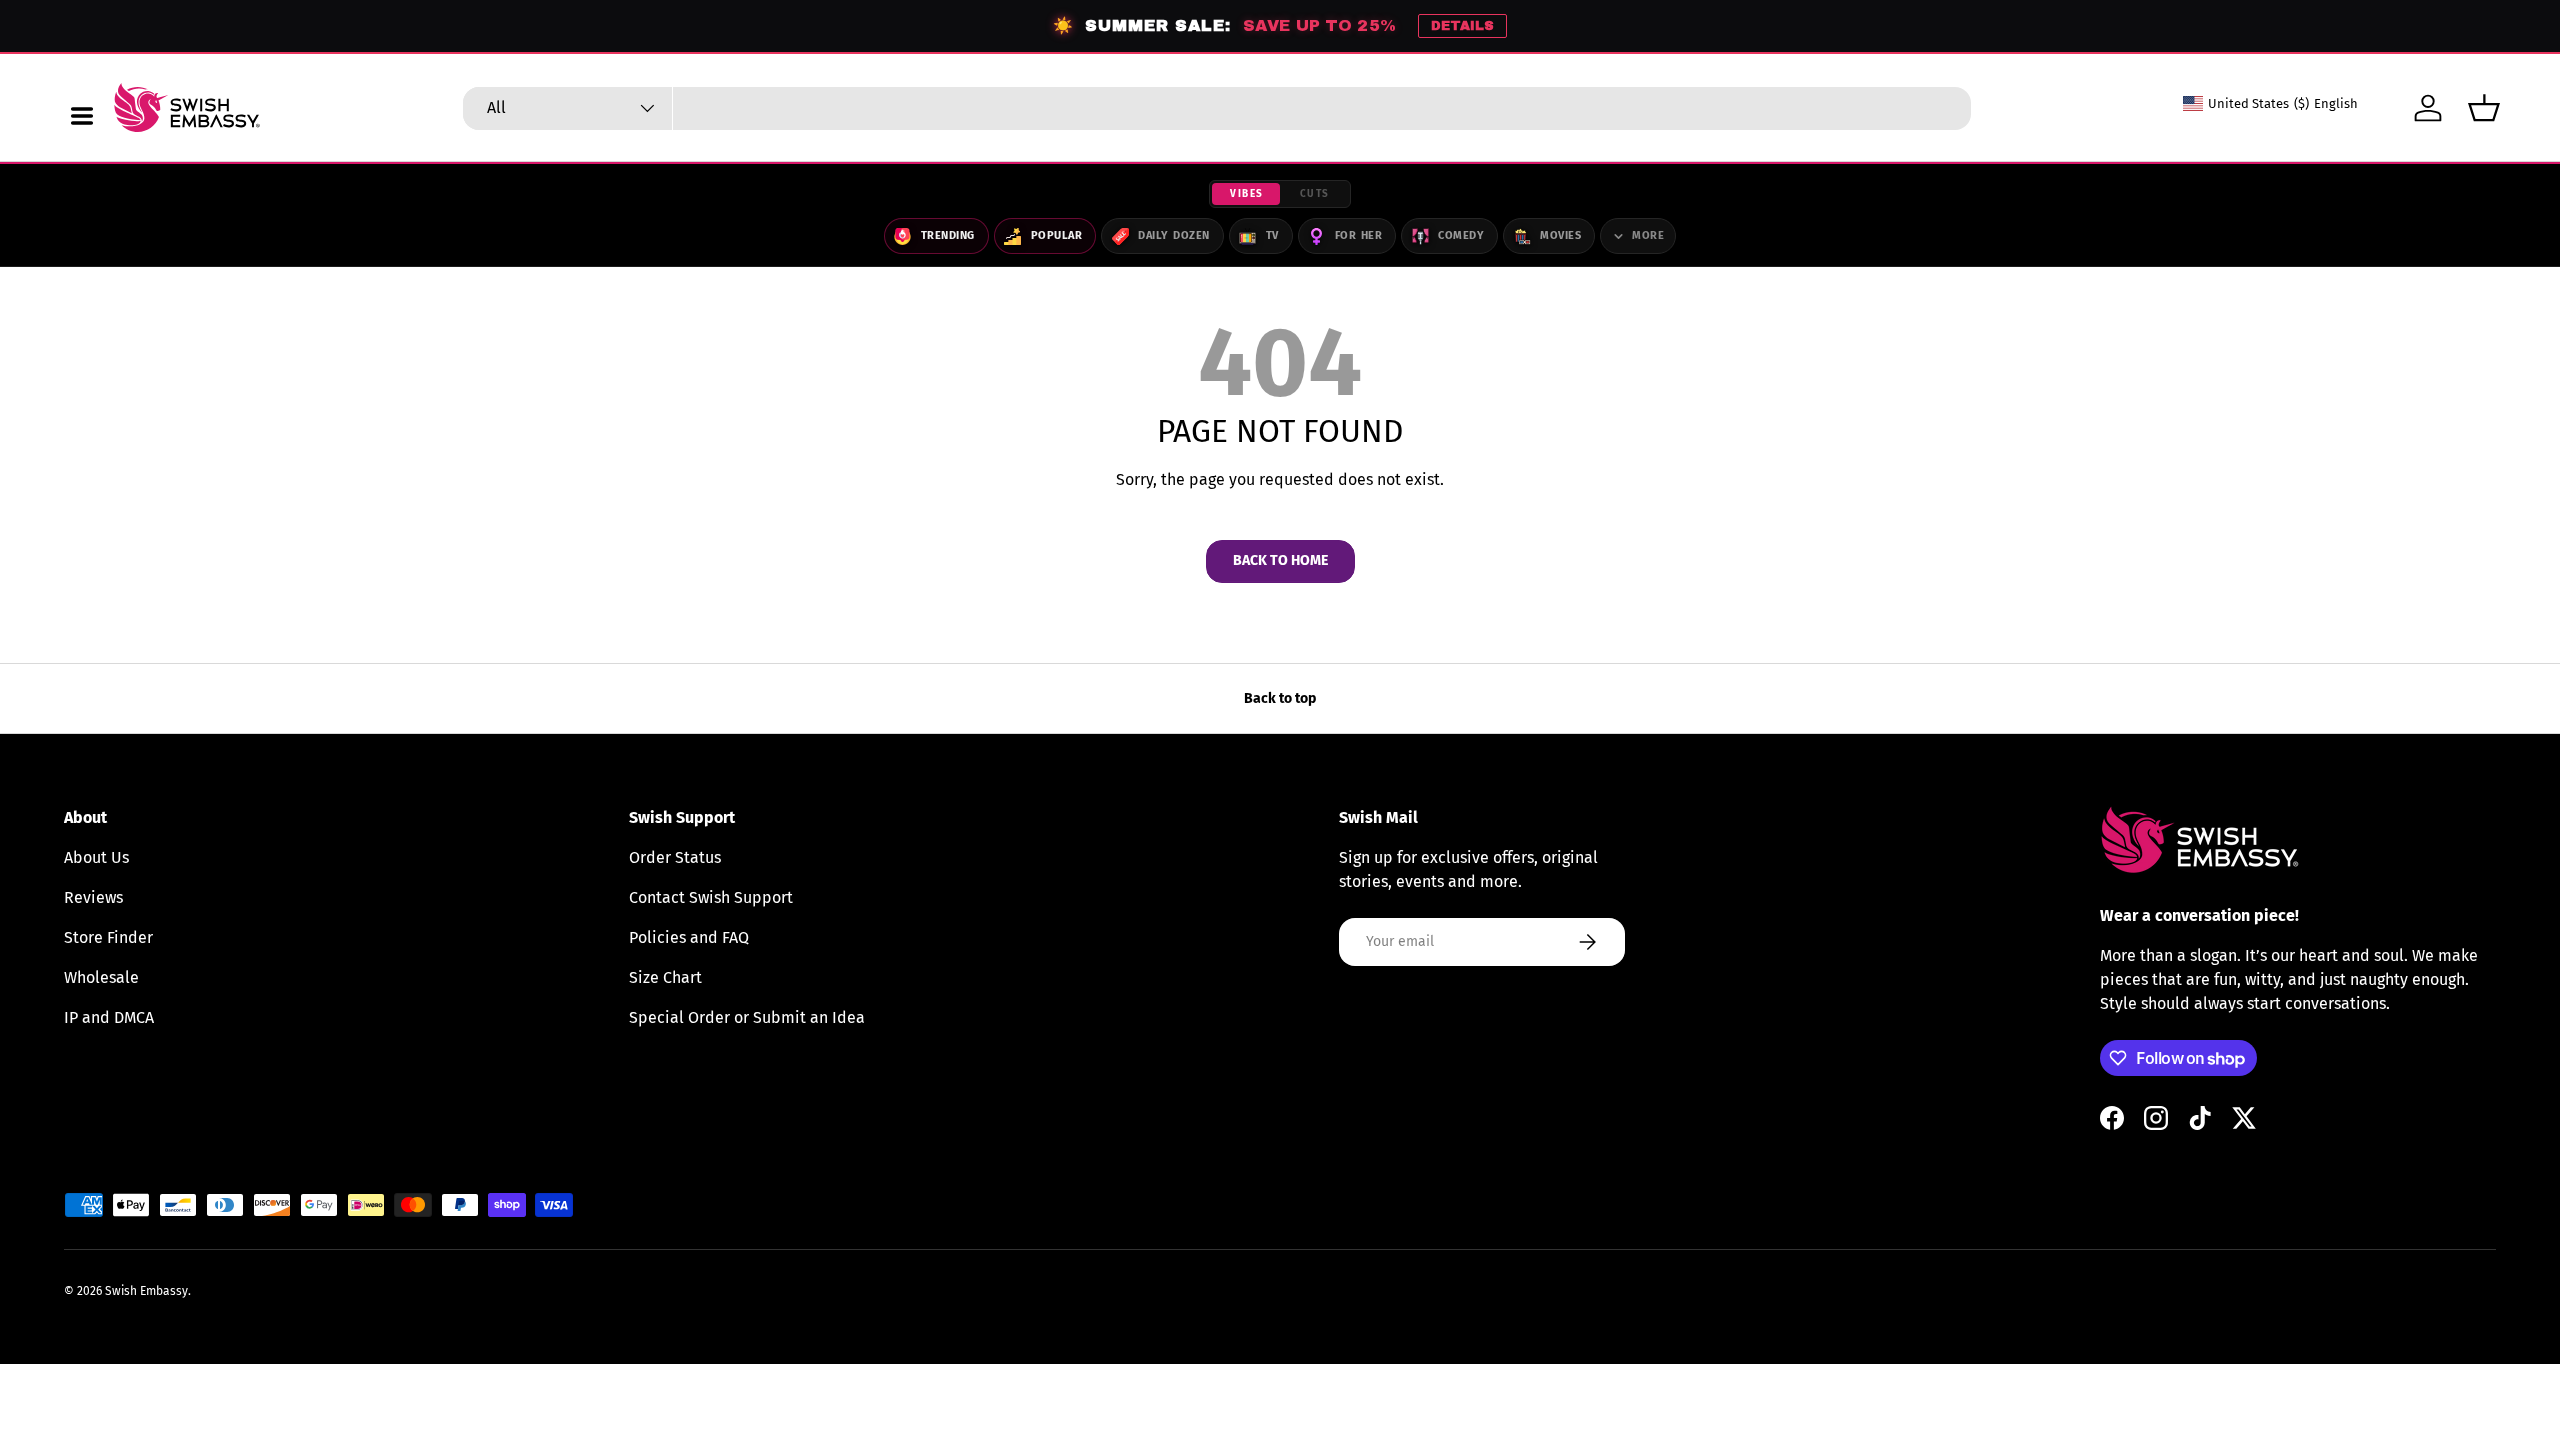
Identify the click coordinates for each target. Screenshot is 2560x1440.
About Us (96, 857)
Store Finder (108, 937)
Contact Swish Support (711, 897)
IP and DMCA (109, 1017)
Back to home (1280, 560)
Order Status (675, 857)
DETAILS (1462, 26)
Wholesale (101, 977)
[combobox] (1217, 108)
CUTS (1315, 194)
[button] (2484, 108)
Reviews (93, 897)
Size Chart (665, 977)
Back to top (1280, 698)
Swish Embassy (146, 1291)
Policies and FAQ (689, 937)
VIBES (1247, 194)
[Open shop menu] (82, 116)
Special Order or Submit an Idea (747, 1017)
